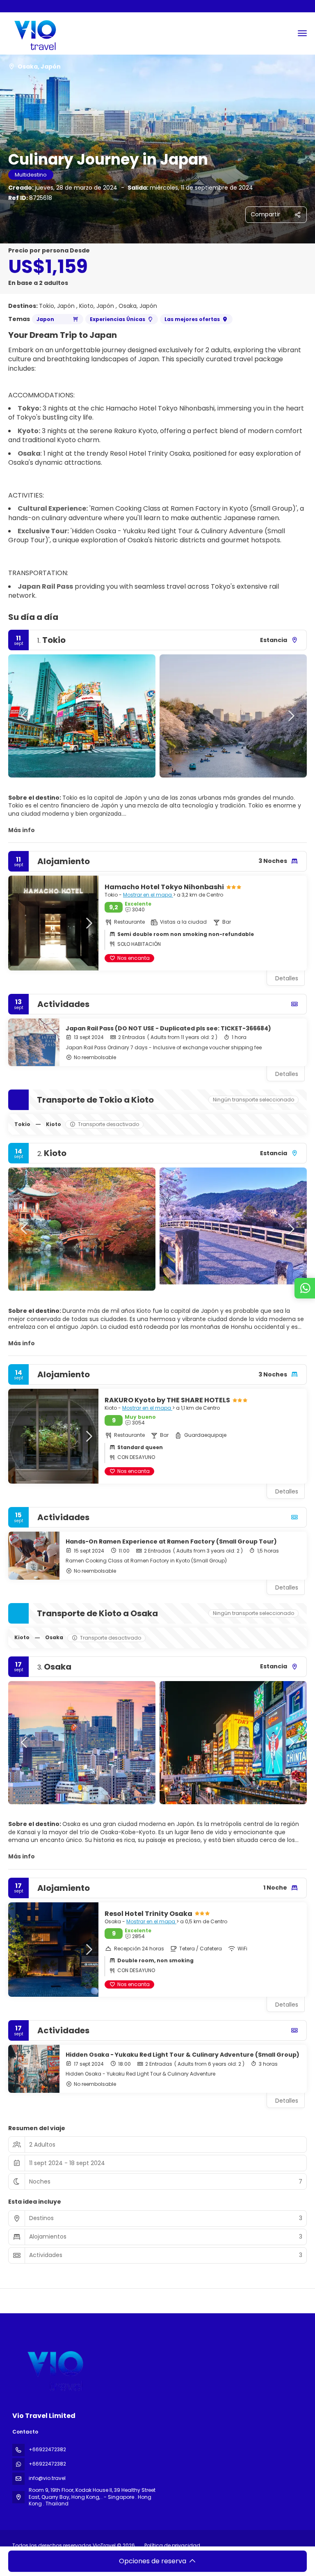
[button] (25, 716)
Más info (22, 830)
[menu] (302, 33)
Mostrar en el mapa (148, 895)
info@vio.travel (47, 2478)
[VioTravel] (54, 2368)
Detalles (287, 1074)
